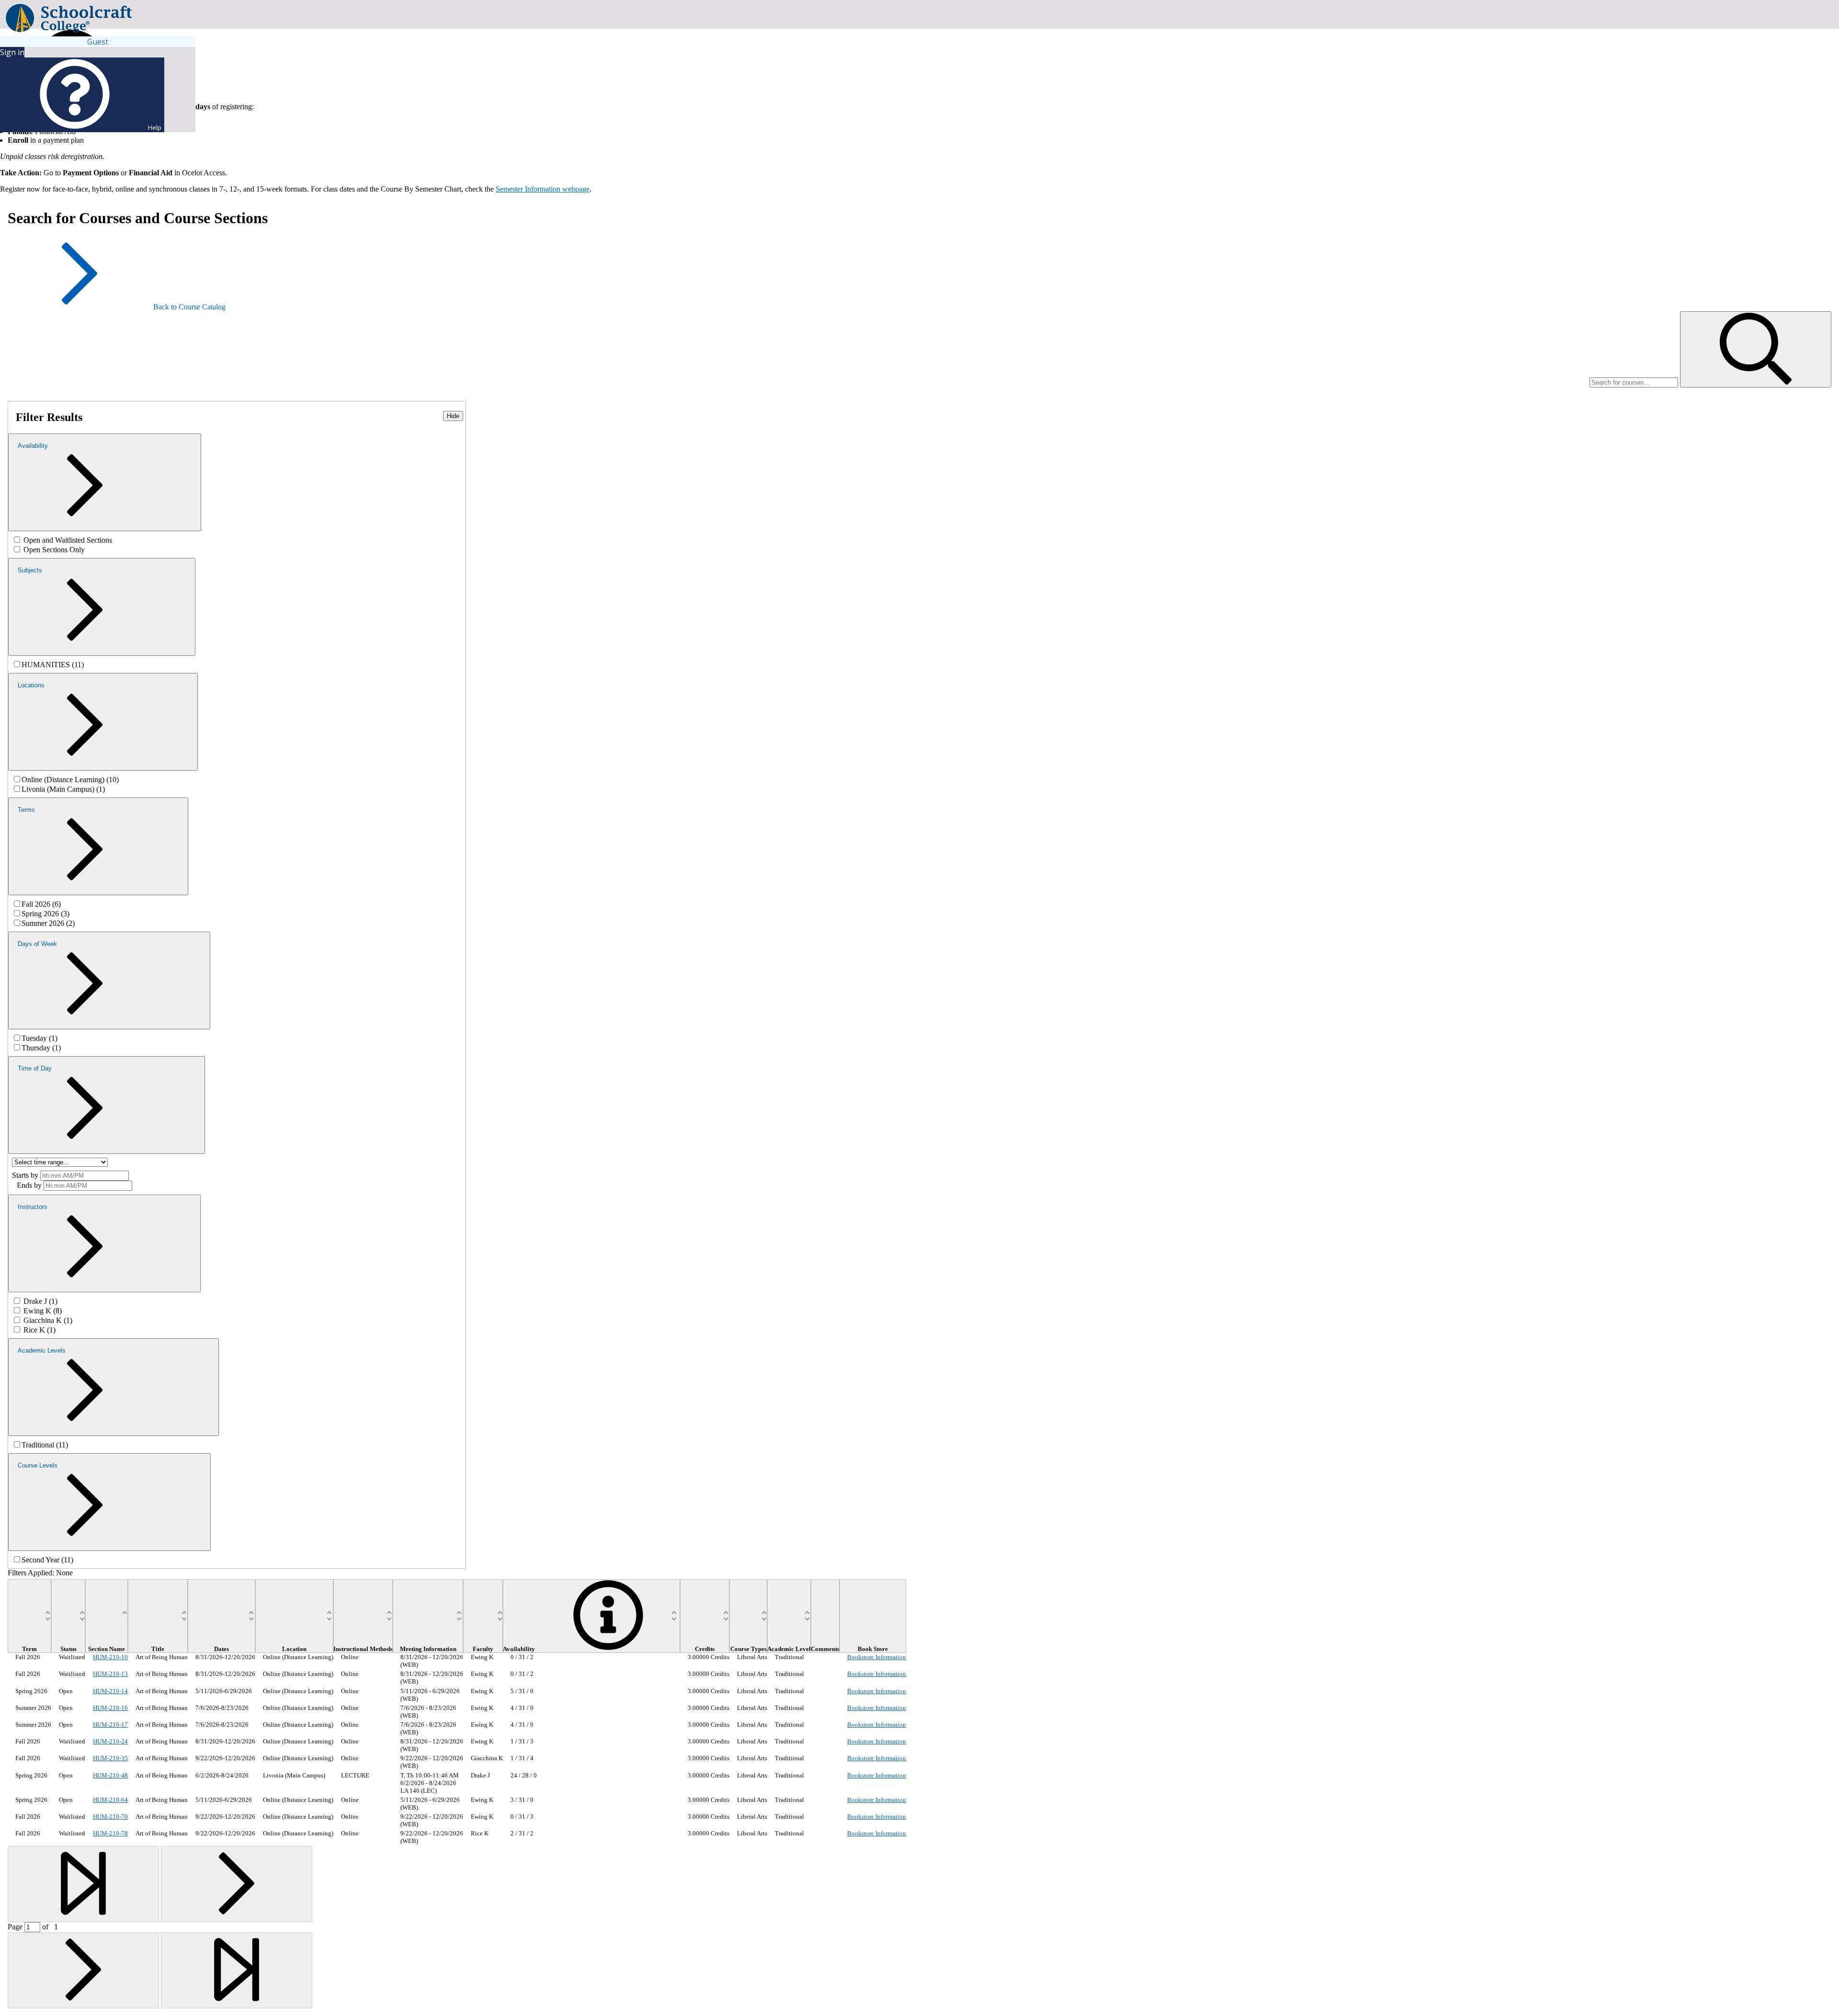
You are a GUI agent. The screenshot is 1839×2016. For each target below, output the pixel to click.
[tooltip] (608, 1649)
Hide (453, 416)
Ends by (29, 1185)
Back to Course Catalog (189, 307)
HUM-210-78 (110, 1833)
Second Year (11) (47, 1560)
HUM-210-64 (110, 1800)
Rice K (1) (40, 1330)
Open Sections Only (54, 550)
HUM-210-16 (110, 1708)
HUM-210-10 (110, 1657)
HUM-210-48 (110, 1775)
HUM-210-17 (110, 1725)
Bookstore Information (877, 1657)
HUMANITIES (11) (53, 665)
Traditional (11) (45, 1445)
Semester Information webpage (543, 189)
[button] (1756, 349)
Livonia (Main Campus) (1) (63, 789)
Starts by (25, 1175)
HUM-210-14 (110, 1691)
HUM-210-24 (110, 1741)
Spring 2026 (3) (45, 914)
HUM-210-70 (110, 1817)
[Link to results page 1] (83, 1884)
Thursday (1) (41, 1048)
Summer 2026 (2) (48, 923)
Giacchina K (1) (48, 1320)
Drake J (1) (40, 1301)
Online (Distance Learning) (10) (70, 780)
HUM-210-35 (110, 1758)
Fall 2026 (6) (41, 904)
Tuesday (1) (40, 1038)
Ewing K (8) (43, 1311)
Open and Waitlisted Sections (68, 540)
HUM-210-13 (110, 1674)
